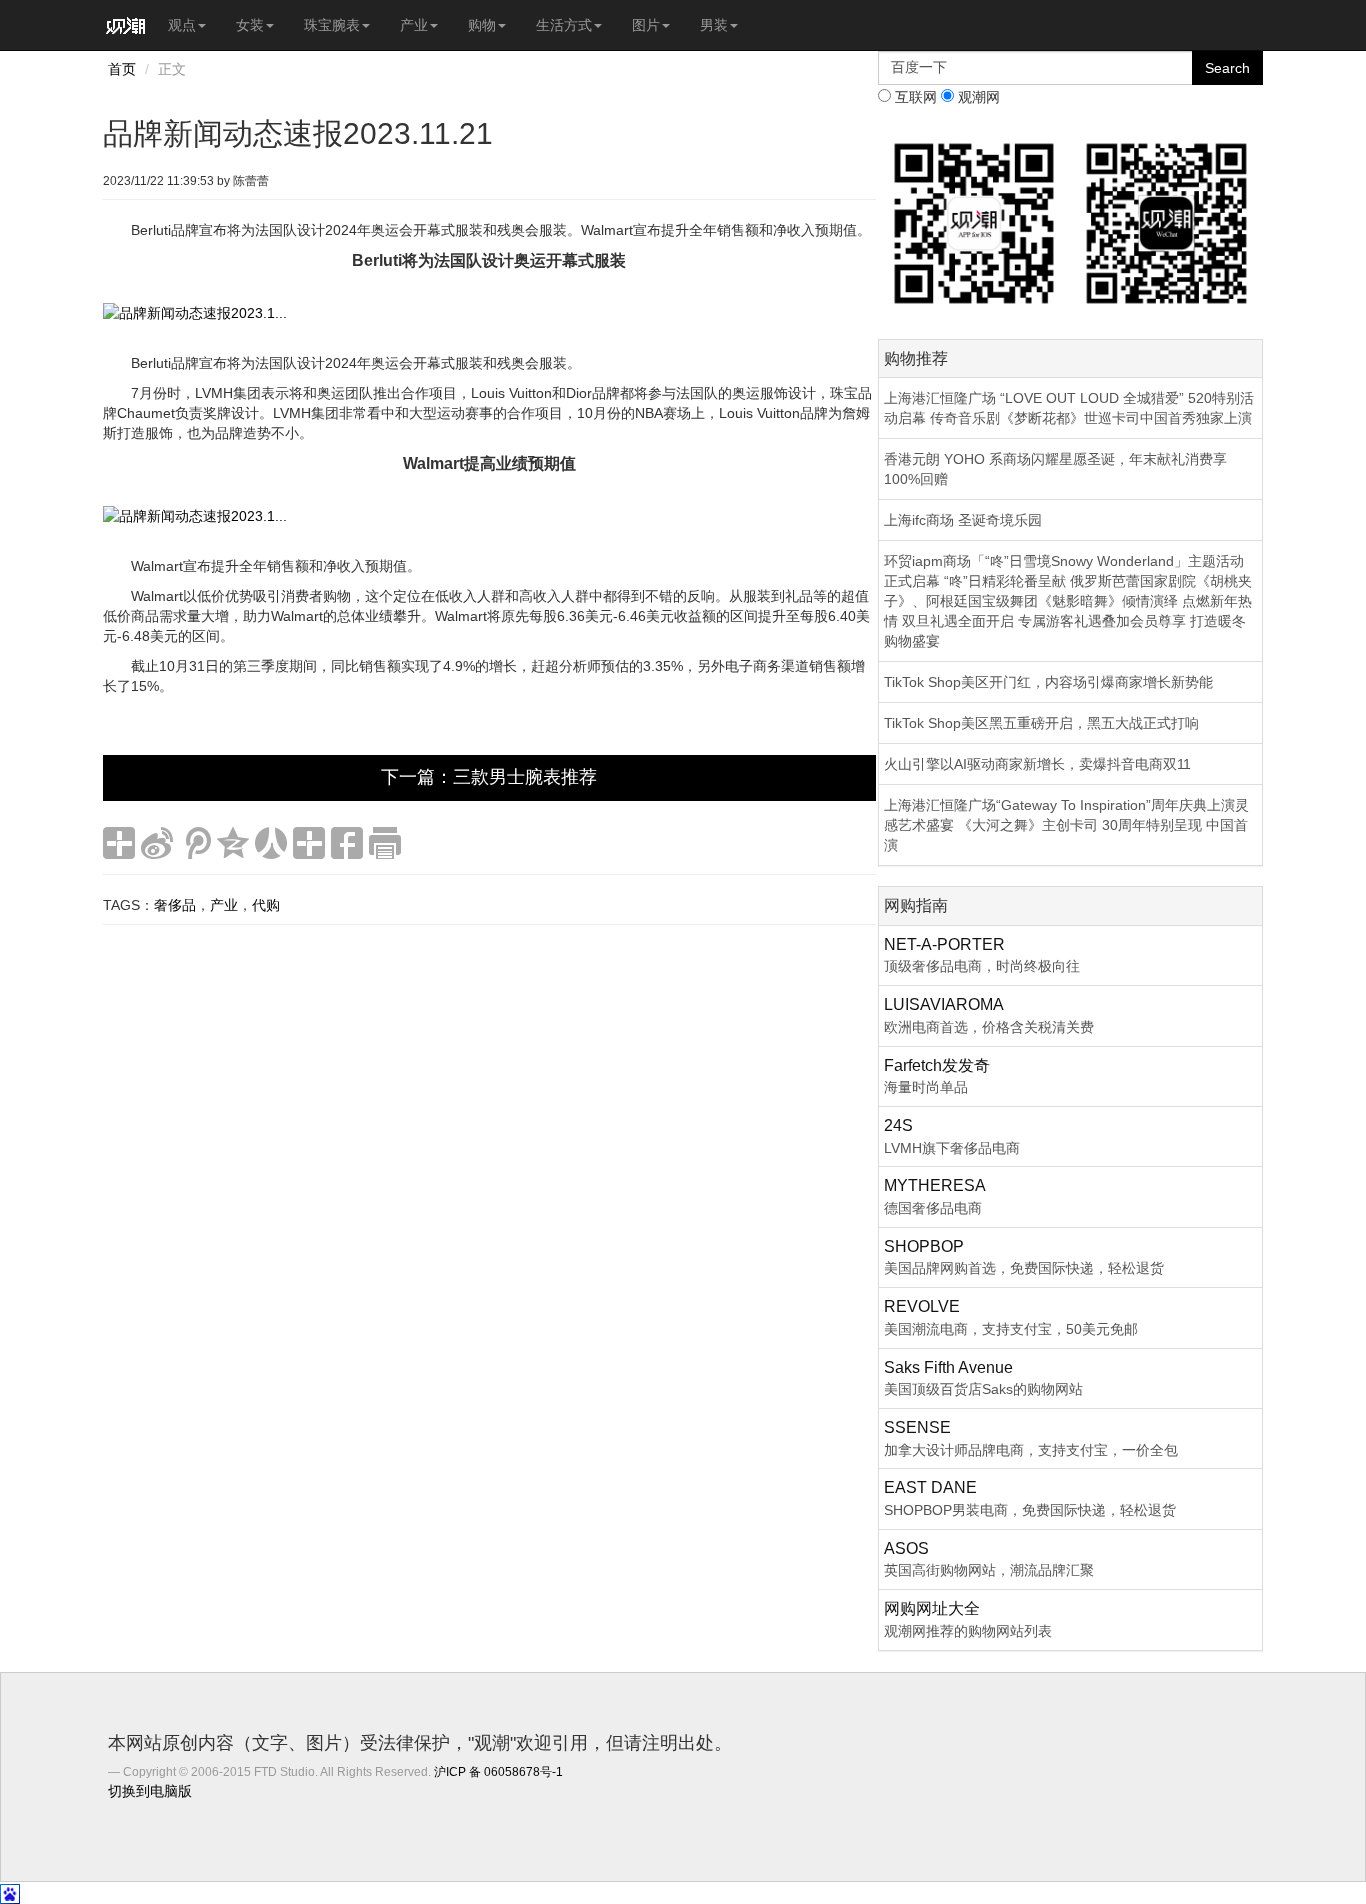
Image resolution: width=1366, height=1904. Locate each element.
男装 (714, 25)
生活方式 (564, 25)
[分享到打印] (385, 843)
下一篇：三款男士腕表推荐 (489, 777)
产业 (414, 25)
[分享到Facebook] (347, 843)
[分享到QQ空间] (233, 843)
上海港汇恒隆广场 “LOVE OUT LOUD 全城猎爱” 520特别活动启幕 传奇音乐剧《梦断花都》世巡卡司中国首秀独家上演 (1069, 408)
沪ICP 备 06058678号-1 (498, 1772)
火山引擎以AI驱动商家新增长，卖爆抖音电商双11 (1037, 764)
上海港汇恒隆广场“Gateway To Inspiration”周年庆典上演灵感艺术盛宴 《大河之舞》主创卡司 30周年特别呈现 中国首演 (1066, 825)
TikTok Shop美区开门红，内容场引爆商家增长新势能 (1048, 682)
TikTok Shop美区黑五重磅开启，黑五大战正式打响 (1041, 723)
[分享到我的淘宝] (309, 843)
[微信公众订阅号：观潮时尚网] (1166, 222)
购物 (482, 25)
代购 (266, 905)
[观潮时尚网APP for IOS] (974, 222)
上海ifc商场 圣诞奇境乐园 (963, 520)
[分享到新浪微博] (157, 843)
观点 (182, 25)
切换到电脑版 (150, 1791)
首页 (122, 69)
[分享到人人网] (271, 843)
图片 (646, 25)
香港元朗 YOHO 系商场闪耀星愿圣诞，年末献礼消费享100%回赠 (1055, 469)
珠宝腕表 (332, 25)
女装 (250, 25)
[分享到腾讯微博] (195, 843)
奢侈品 (175, 905)
